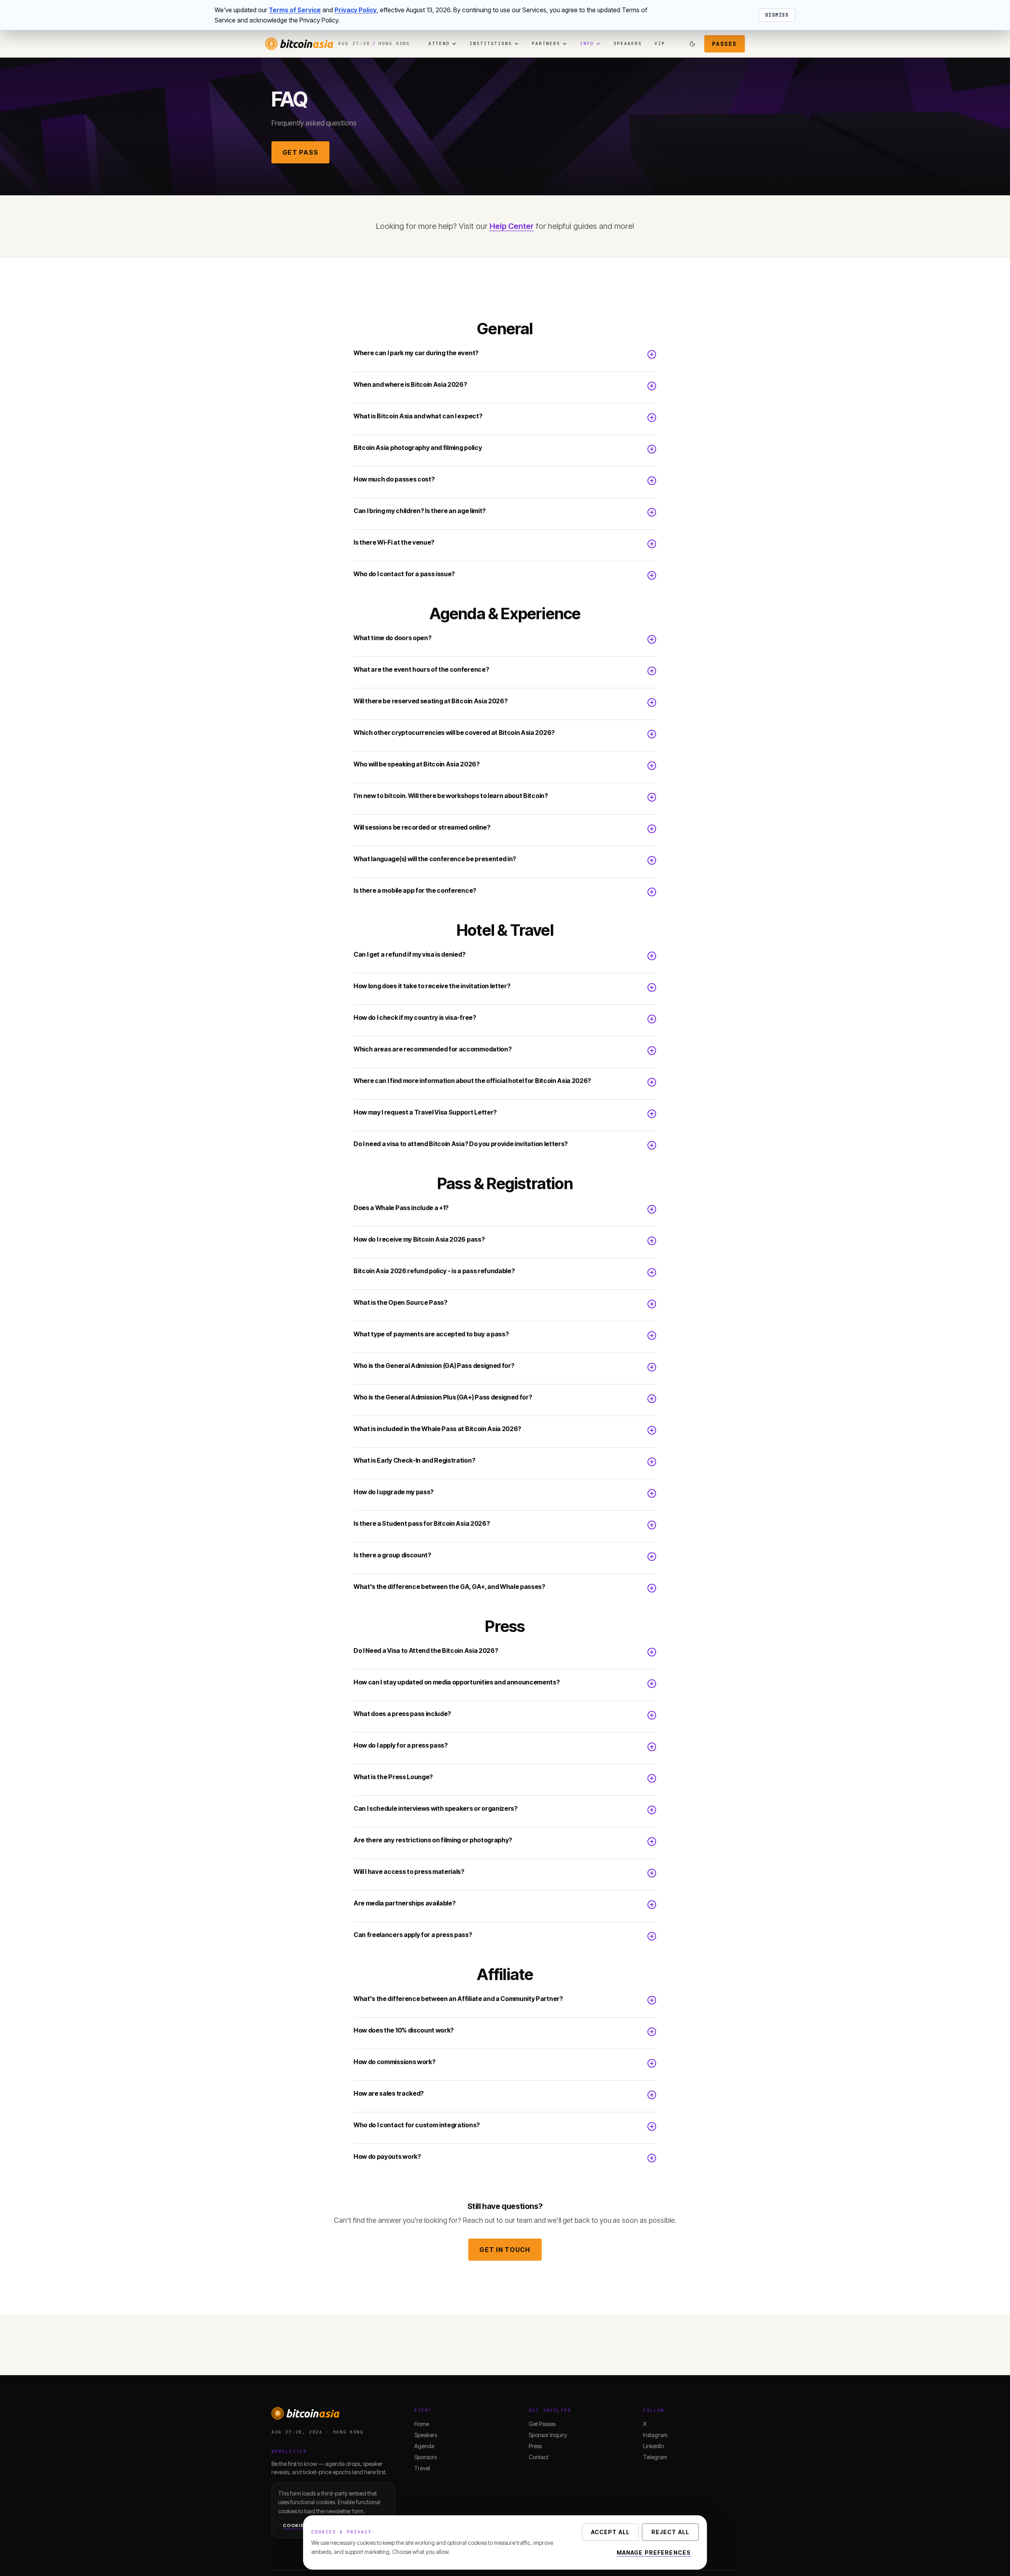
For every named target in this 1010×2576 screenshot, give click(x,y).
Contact (539, 2457)
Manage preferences (654, 2553)
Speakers (628, 43)
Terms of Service (295, 10)
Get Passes (542, 2424)
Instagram (655, 2435)
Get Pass (300, 152)
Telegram (655, 2457)
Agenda (424, 2446)
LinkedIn (654, 2446)
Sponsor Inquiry (548, 2435)
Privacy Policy (356, 10)
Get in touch (505, 2250)
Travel (422, 2468)
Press (535, 2446)
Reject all (670, 2532)
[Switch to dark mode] (692, 44)
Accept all (610, 2532)
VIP (660, 43)
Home (422, 2424)
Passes (725, 44)
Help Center (512, 226)
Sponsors (426, 2457)
